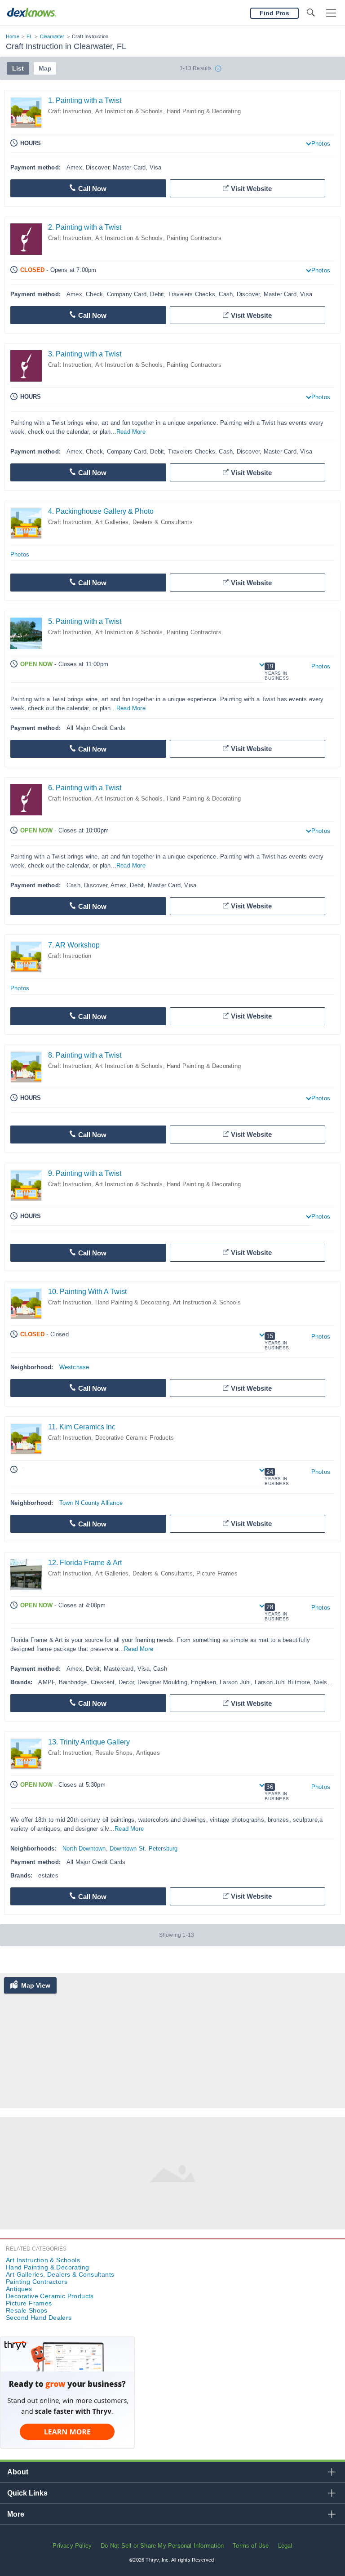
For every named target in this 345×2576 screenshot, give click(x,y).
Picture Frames (217, 1573)
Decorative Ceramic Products (135, 1438)
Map (45, 68)
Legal (285, 2546)
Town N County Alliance (91, 1503)
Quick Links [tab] (27, 2493)
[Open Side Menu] (331, 13)
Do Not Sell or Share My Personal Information (162, 2546)
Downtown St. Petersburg (144, 1849)
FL (29, 36)
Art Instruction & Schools (129, 111)
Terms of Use (251, 2546)
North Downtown (84, 1849)
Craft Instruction (70, 111)
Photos (321, 144)
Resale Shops (114, 1753)
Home (13, 36)
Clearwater (52, 36)
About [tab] (18, 2472)
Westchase (74, 1367)
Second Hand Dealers (39, 2318)
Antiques (148, 1753)
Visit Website (251, 189)
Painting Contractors (194, 238)
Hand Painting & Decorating (204, 111)
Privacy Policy (72, 2546)
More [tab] (16, 2514)
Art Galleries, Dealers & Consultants (144, 522)
